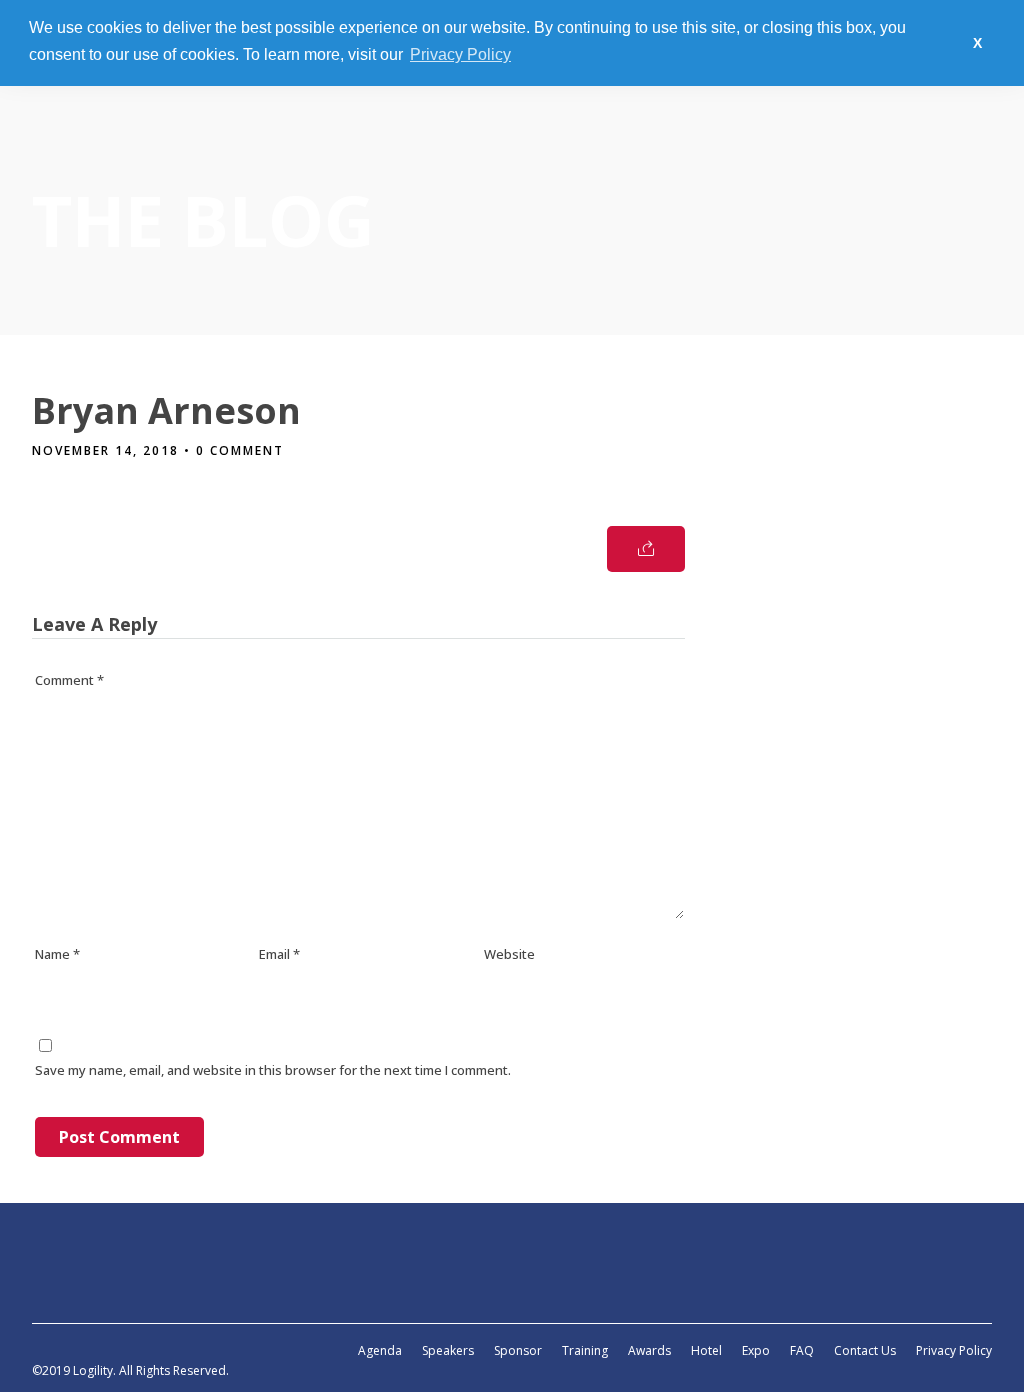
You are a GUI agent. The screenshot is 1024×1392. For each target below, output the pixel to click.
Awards (649, 1350)
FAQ (802, 1350)
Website (509, 954)
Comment (69, 680)
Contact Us (865, 1350)
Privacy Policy (954, 1350)
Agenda (380, 1350)
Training (585, 1350)
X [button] (977, 43)
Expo (756, 1350)
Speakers (448, 1350)
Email (279, 954)
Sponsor (518, 1350)
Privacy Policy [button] (460, 54)
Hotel (706, 1350)
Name (57, 954)
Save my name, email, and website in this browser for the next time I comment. (273, 1070)
